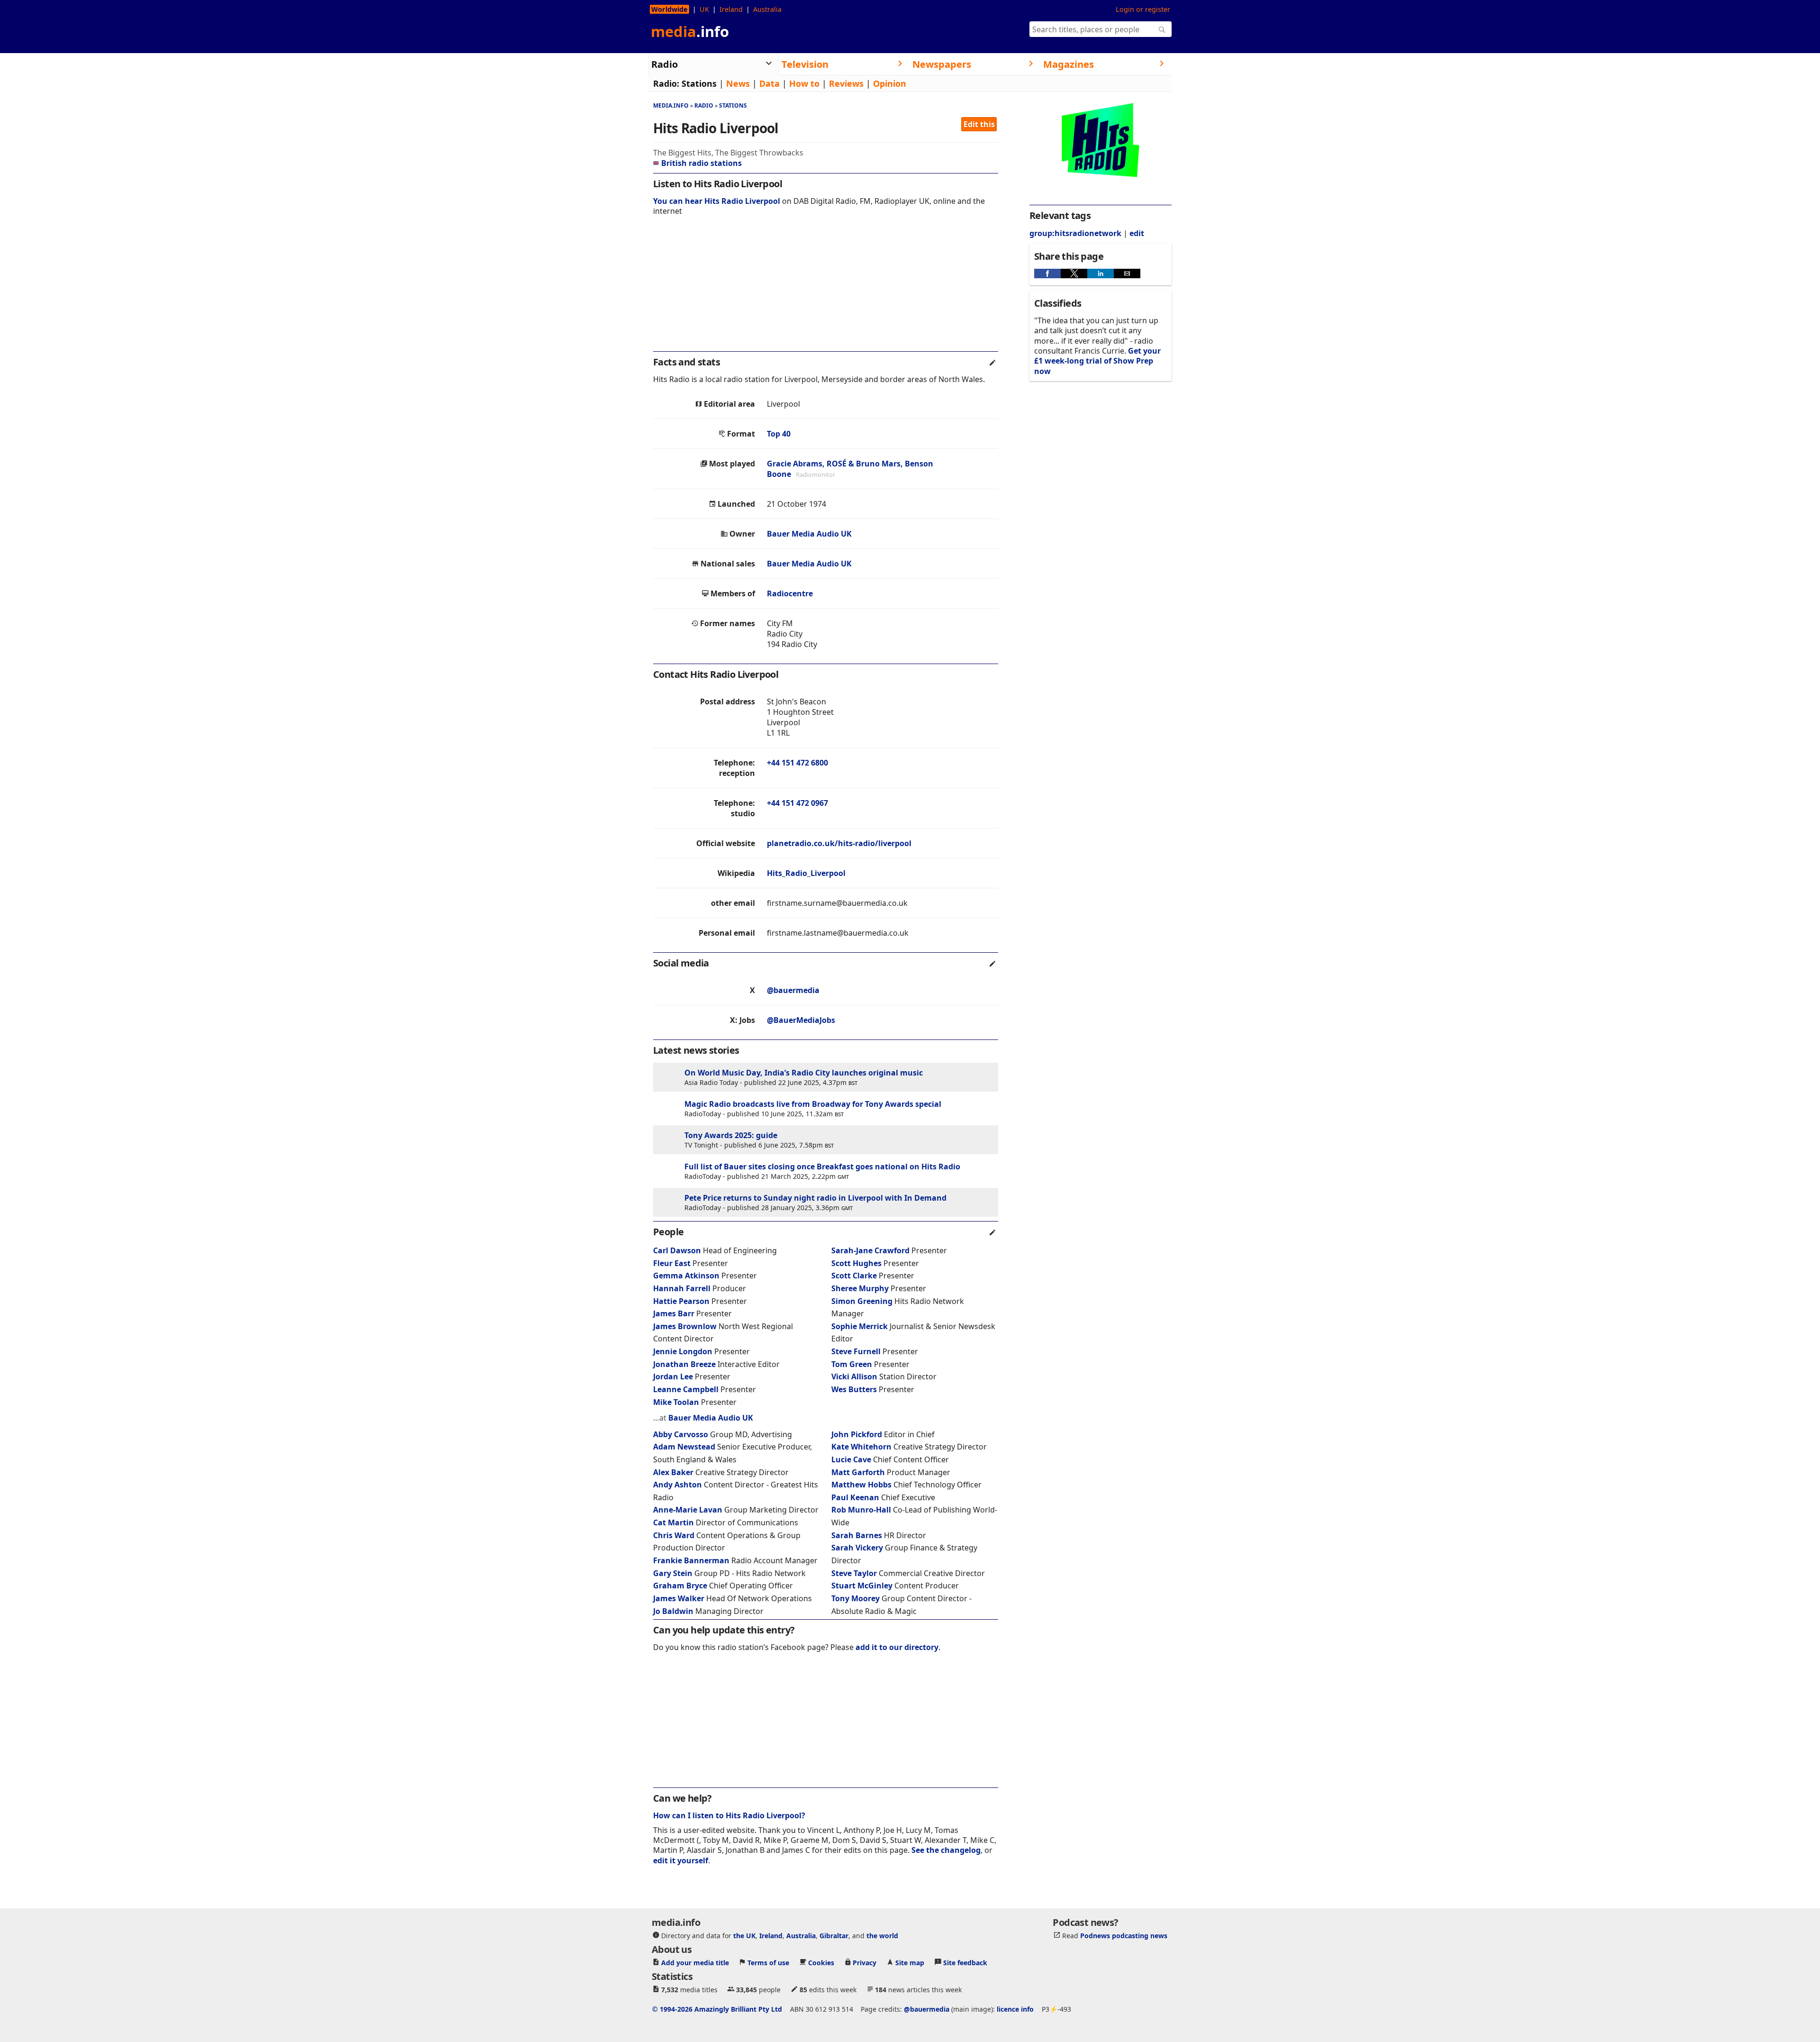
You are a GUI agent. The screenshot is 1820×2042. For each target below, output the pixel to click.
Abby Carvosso (681, 1434)
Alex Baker (673, 1472)
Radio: (666, 83)
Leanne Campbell (686, 1389)
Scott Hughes (856, 1263)
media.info (671, 105)
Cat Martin (673, 1522)
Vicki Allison (854, 1377)
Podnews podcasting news (1124, 1936)
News (738, 83)
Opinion (890, 83)
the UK (744, 1936)
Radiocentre (790, 593)
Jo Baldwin (673, 1611)
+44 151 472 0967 (797, 803)
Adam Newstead (684, 1447)
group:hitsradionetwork (1075, 233)
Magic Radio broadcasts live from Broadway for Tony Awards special (813, 1104)
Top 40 (779, 434)
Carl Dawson (677, 1250)
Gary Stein (673, 1573)
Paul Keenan (855, 1497)
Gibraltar (834, 1936)
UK (704, 9)
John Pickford (857, 1434)
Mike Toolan (676, 1402)
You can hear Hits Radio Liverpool (717, 201)
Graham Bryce (680, 1586)
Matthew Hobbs (861, 1485)
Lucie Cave (851, 1459)
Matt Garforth (858, 1472)
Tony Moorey (855, 1598)
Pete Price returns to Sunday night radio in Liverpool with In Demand (815, 1198)
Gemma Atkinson (686, 1276)
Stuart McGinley (862, 1586)
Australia (767, 9)
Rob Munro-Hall (861, 1510)
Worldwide (669, 9)
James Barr (674, 1313)
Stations (699, 83)
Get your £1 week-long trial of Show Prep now (1097, 361)
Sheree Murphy (860, 1288)
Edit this (979, 124)
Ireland (731, 9)
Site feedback (965, 1963)
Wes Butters (854, 1389)
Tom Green (852, 1364)
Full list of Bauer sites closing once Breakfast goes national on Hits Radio (822, 1167)
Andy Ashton (678, 1485)
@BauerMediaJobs (801, 1020)
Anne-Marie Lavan (688, 1510)
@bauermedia (793, 990)
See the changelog (946, 1850)
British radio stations (701, 163)
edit (1137, 233)
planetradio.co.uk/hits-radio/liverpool (839, 843)
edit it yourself (681, 1860)
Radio (704, 105)
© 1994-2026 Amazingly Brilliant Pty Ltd (717, 2009)
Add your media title (695, 1963)
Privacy (864, 1963)
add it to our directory (897, 1647)
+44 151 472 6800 (797, 763)
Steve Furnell (856, 1351)
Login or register (1143, 9)
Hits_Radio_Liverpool (806, 873)
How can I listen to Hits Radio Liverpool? (729, 1815)
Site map (910, 1963)
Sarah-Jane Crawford (870, 1250)
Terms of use (768, 1963)
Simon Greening (862, 1301)
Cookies (821, 1963)
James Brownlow (685, 1326)
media (690, 31)
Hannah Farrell (682, 1288)
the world (882, 1936)
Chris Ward (674, 1535)
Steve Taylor (854, 1573)
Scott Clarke (854, 1276)
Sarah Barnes (857, 1535)
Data (769, 83)
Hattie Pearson (681, 1301)
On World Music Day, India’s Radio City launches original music (804, 1073)
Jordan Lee (673, 1377)
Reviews (846, 83)
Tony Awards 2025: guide (731, 1135)
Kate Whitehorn (861, 1447)
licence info (1015, 2009)
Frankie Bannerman (691, 1560)
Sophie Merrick (860, 1326)
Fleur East (672, 1263)
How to (804, 83)
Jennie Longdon (683, 1351)
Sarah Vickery (857, 1548)
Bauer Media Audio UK (809, 534)
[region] (826, 290)
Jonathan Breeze (684, 1364)
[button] (1047, 273)
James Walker (679, 1598)
